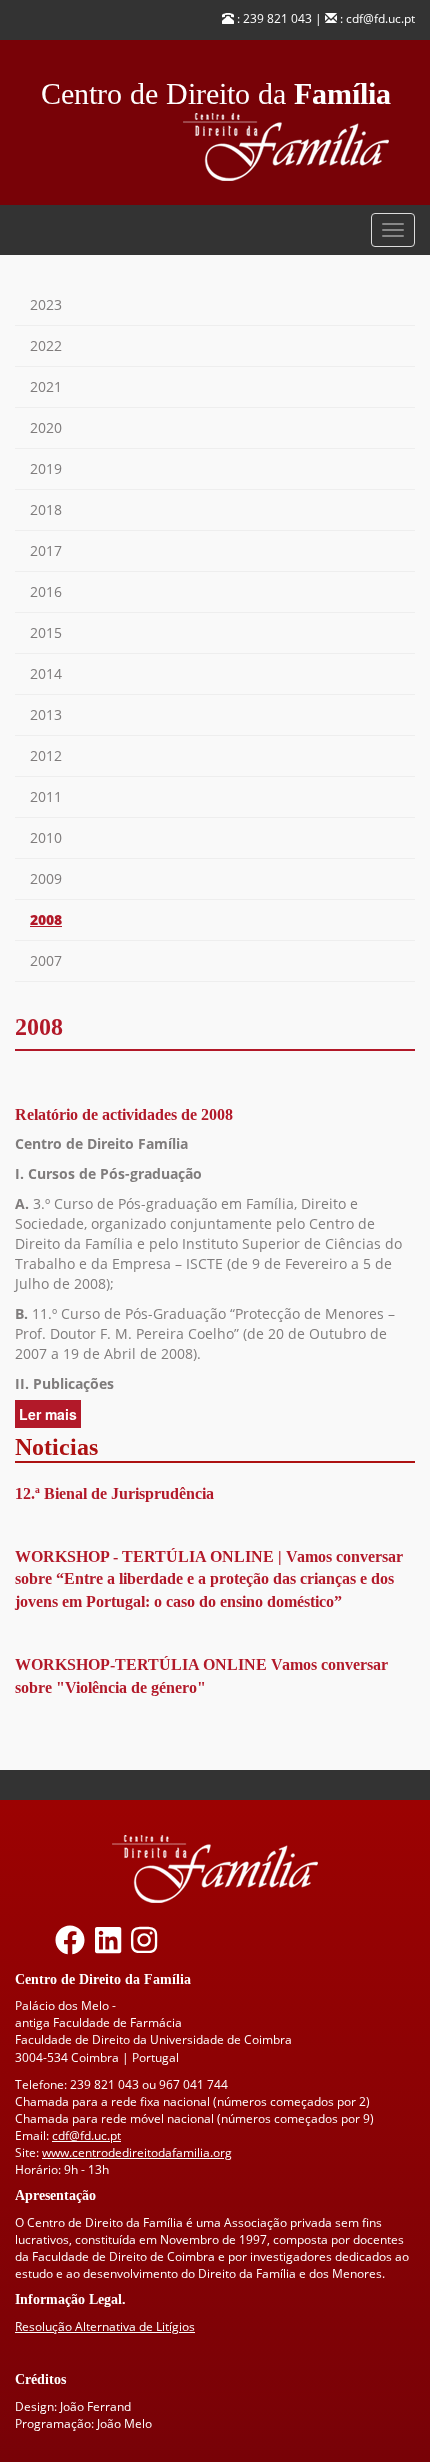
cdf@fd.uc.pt (86, 2135)
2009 (46, 878)
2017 (46, 550)
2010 (46, 837)
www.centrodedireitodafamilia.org (137, 2152)
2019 (46, 468)
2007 (46, 960)
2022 (46, 345)
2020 (46, 427)
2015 (46, 632)
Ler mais (50, 1416)
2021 (46, 386)
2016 (46, 591)
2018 (46, 509)
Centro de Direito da (216, 88)
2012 (46, 755)
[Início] (299, 147)
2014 (46, 673)
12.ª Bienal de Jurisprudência (114, 1493)
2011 (46, 796)
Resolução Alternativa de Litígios (105, 2326)
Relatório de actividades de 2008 (124, 1114)
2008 (46, 919)
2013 (46, 714)
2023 (46, 304)
